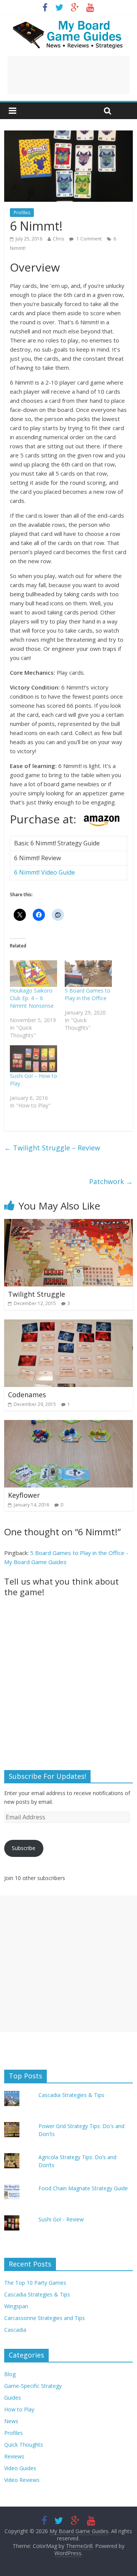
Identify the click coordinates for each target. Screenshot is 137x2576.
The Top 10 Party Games (35, 2283)
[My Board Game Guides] (68, 23)
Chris (58, 239)
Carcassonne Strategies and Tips (45, 2318)
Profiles (22, 213)
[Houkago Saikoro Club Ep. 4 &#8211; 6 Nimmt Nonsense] (33, 974)
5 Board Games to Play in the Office (88, 994)
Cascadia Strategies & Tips (71, 2095)
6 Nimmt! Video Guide (45, 872)
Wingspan (16, 2306)
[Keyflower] (68, 1425)
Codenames (27, 1395)
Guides (13, 2398)
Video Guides (20, 2468)
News (11, 2421)
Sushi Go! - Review (61, 2219)
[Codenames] (68, 1324)
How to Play (19, 2409)
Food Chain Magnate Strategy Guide (83, 2188)
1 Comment (88, 239)
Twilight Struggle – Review (52, 1148)
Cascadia (15, 2330)
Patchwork (111, 1181)
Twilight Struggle (37, 1294)
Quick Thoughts (24, 2445)
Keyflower (24, 1495)
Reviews (14, 2456)
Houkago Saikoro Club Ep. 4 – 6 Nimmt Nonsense (32, 998)
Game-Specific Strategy (33, 2386)
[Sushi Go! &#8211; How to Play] (33, 1059)
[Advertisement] (68, 75)
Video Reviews (22, 2480)
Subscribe (24, 1848)
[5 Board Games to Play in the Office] (88, 974)
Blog (10, 2374)
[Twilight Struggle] (68, 1224)
